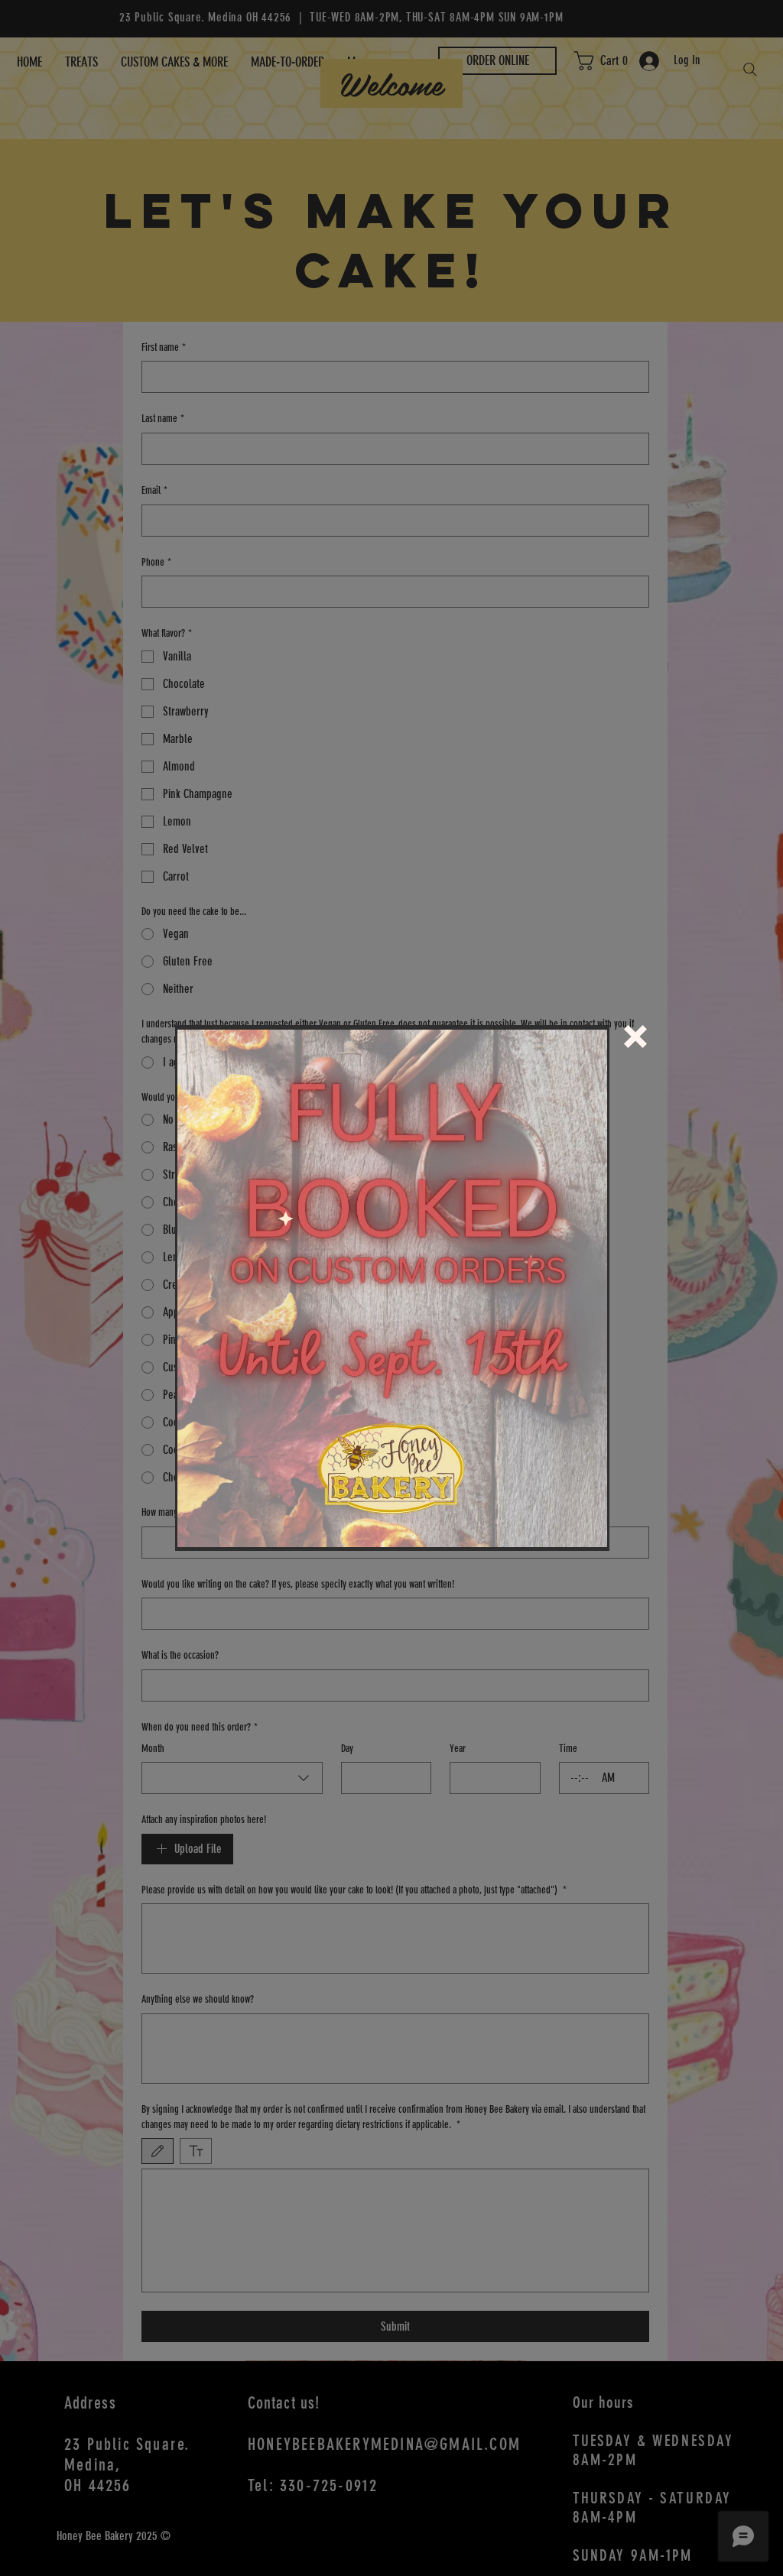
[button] (635, 1037)
